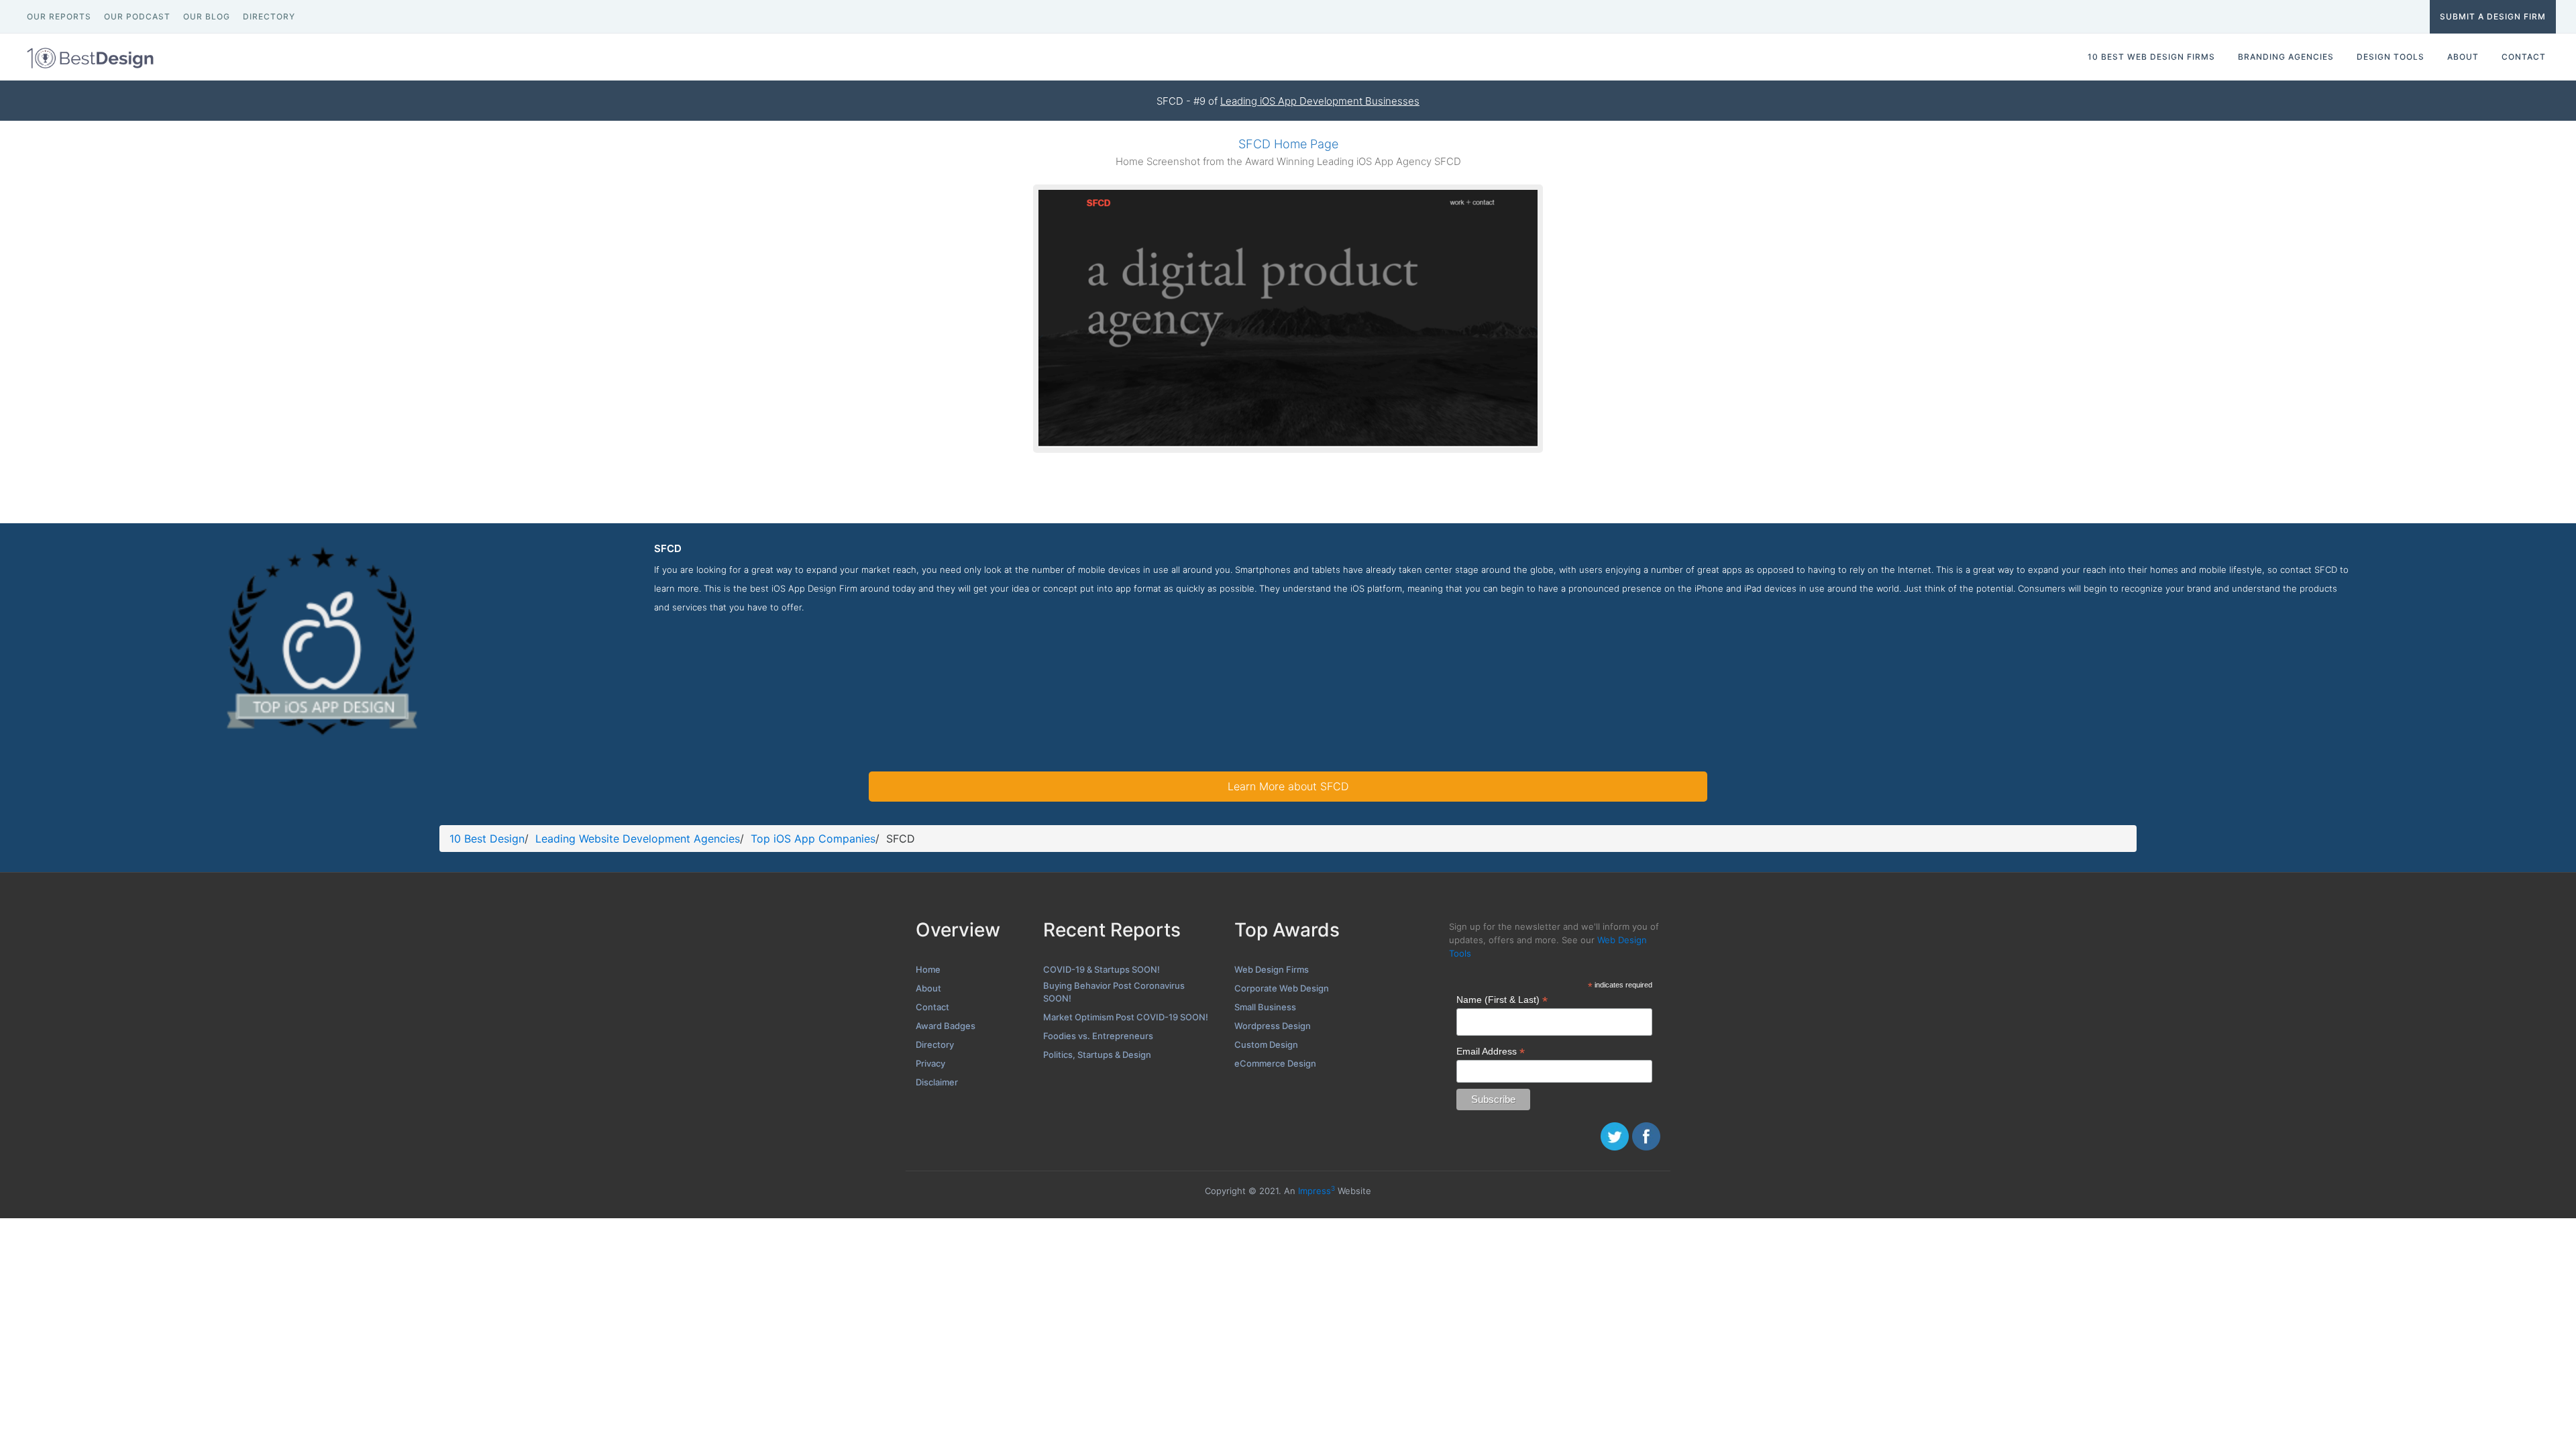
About (928, 988)
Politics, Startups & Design (1097, 1055)
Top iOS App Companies (813, 839)
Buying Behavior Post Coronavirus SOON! (1114, 992)
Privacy (930, 1063)
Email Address (1491, 1052)
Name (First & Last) (1502, 1000)
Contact (932, 1007)
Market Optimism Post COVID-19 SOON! (1126, 1017)
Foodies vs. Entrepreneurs (1098, 1036)
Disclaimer (937, 1082)
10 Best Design (487, 839)
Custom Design (1266, 1044)
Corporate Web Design (1282, 988)
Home (928, 969)
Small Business (1265, 1007)
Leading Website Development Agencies (638, 839)
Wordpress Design (1273, 1026)
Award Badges (946, 1026)
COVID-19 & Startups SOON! (1102, 969)
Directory (935, 1044)
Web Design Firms (1272, 969)
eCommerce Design (1275, 1063)
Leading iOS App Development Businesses (1320, 101)
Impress (1317, 1191)
